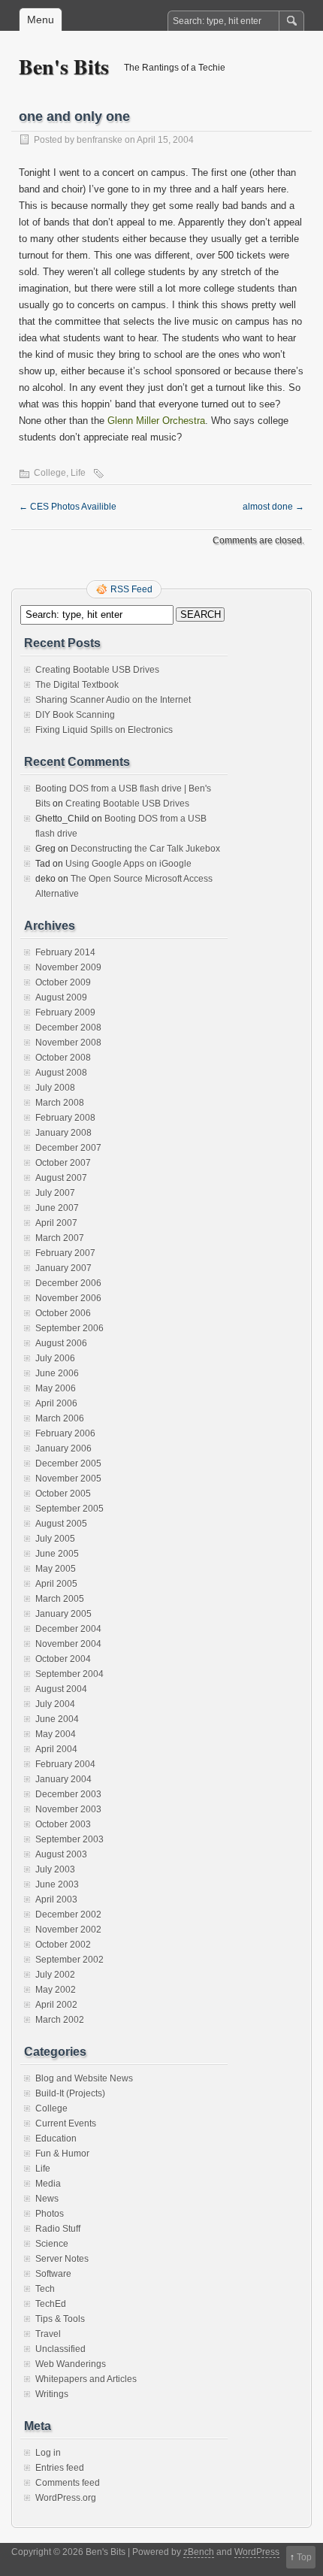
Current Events (66, 2123)
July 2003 (55, 1869)
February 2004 (65, 1764)
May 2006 (56, 1388)
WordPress (257, 2552)
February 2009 (65, 1013)
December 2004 (68, 1629)
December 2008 (68, 1028)
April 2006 (56, 1403)
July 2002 (55, 1975)
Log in (48, 2453)
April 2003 (56, 1899)
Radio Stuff (58, 2229)
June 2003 (57, 1884)
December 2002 (68, 1915)
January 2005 (63, 1614)
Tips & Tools (60, 2319)
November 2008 (68, 1043)
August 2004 (61, 1689)
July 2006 (55, 1358)
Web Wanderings (71, 2364)
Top (304, 2557)
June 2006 (57, 1373)
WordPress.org (66, 2498)
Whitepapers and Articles (86, 2379)
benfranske (100, 140)
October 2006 (63, 1313)
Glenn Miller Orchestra (156, 421)
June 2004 (57, 1719)
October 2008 (63, 1058)
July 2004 (55, 1704)
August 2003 (61, 1854)
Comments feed (68, 2483)
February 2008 (65, 1118)
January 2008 (63, 1133)
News (47, 2199)
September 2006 (69, 1328)
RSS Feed (131, 589)
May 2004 (56, 1734)
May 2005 (56, 1569)
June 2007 (57, 1208)
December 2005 (68, 1464)
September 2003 (69, 1839)
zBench (199, 2552)
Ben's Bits (64, 67)
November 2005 (68, 1479)
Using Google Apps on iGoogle (128, 864)
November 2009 (68, 967)
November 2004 (68, 1644)
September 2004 (69, 1674)
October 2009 (63, 982)
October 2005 (63, 1494)
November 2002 (68, 1930)
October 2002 (63, 1945)
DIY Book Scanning (75, 715)
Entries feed (60, 2468)
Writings (52, 2394)
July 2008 (55, 1088)
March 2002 (60, 2020)
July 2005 (55, 1539)
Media (48, 2184)
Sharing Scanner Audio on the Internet (113, 700)
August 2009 (61, 997)
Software (53, 2274)
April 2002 (56, 2005)
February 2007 (65, 1253)
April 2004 (56, 1749)
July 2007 (55, 1193)
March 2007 (60, 1238)
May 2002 (56, 1990)
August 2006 (61, 1343)
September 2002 (69, 1960)
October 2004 (63, 1659)
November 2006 (68, 1298)
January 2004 (63, 1779)
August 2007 (61, 1178)
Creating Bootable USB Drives (97, 670)
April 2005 (56, 1584)
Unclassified (60, 2349)
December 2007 (68, 1148)
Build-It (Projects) (70, 2093)
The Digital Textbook (77, 685)
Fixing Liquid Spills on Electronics (104, 730)
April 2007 (56, 1223)
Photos (50, 2214)
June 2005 (57, 1554)
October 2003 (63, 1824)
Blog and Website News (84, 2078)
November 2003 (68, 1809)
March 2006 (60, 1418)
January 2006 (63, 1448)
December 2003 (68, 1794)
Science (52, 2244)
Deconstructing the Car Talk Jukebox (145, 849)
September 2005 (69, 1509)
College (50, 473)
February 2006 (65, 1433)
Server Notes (62, 2259)
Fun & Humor (62, 2154)
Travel (48, 2334)
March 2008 (60, 1103)
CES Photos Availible (68, 507)
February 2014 (65, 952)
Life (78, 473)
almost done (273, 507)
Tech (45, 2289)
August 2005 (61, 1524)
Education (56, 2139)
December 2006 (68, 1283)
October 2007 (63, 1163)
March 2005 (60, 1599)
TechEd (51, 2304)
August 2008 (61, 1073)
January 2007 (63, 1268)
